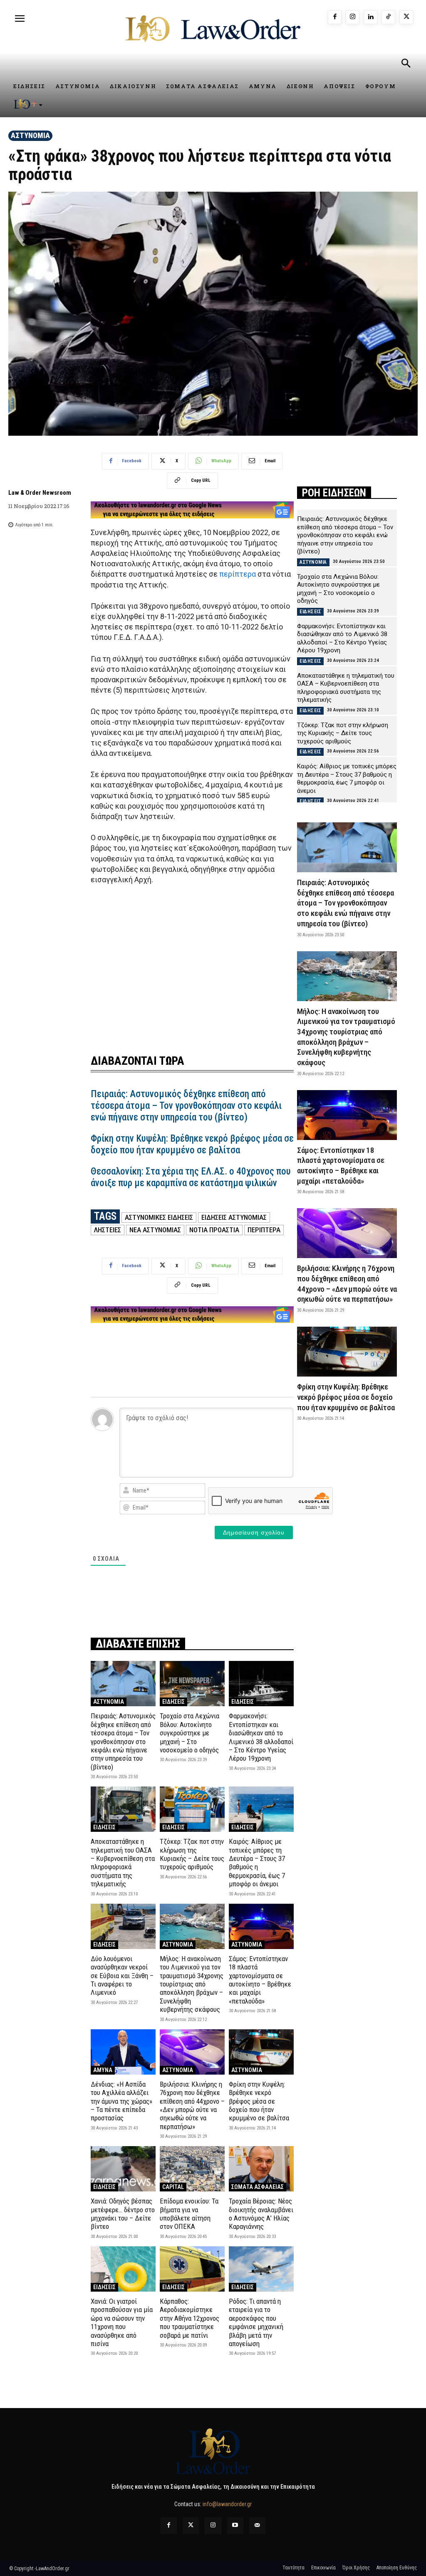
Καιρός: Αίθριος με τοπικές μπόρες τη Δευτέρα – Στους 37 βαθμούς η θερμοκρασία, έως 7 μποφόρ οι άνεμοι (257, 1863)
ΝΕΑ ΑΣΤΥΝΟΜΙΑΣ (155, 1230)
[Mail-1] (257, 2525)
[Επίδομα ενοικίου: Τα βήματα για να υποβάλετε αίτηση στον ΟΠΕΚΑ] (192, 2169)
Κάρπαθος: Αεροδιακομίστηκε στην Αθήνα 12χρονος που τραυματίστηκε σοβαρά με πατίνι (189, 2318)
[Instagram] (353, 17)
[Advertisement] (192, 964)
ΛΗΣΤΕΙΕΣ (108, 1230)
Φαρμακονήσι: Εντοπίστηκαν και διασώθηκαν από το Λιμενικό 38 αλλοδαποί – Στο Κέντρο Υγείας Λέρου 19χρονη (261, 1737)
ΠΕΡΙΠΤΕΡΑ (264, 1230)
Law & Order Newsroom (40, 493)
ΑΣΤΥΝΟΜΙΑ (30, 135)
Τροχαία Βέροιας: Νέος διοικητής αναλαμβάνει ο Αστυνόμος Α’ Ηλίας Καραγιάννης (261, 2214)
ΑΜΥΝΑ (103, 2070)
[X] (406, 17)
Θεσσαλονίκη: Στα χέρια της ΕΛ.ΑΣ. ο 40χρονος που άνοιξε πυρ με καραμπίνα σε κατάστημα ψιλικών (191, 1177)
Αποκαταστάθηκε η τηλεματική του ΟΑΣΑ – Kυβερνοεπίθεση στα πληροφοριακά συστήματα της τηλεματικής (123, 1863)
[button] (406, 64)
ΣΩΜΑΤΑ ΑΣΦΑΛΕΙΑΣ (258, 2187)
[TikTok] (388, 17)
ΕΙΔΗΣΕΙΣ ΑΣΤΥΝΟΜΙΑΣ (234, 1217)
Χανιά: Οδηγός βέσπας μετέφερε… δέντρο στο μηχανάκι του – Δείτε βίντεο (123, 2214)
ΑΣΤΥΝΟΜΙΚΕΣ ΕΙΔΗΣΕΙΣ (159, 1217)
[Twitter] (191, 2525)
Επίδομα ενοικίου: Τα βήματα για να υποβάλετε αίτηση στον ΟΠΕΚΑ (189, 2214)
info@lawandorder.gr (227, 2504)
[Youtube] (235, 2525)
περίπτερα (238, 574)
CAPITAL (173, 2187)
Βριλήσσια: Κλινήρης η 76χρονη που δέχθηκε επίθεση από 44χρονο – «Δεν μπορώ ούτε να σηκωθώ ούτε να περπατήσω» (192, 2105)
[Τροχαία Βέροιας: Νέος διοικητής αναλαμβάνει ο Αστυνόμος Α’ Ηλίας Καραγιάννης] (261, 2169)
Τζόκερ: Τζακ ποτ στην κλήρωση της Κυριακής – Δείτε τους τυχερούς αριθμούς (192, 1854)
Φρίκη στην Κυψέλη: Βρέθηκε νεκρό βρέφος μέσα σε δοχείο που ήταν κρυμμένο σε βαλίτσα (192, 1144)
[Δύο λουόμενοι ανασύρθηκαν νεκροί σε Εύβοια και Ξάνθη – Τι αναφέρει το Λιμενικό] (123, 1926)
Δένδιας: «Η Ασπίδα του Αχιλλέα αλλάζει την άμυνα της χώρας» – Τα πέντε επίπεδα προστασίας (121, 2101)
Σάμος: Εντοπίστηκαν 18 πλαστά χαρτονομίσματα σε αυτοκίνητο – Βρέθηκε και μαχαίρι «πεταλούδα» (260, 1980)
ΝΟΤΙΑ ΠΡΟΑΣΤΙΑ (214, 1230)
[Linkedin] (370, 17)
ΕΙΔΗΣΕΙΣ (173, 1702)
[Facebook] (335, 17)
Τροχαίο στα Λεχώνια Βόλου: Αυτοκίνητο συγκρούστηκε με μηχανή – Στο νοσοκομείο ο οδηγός (189, 1733)
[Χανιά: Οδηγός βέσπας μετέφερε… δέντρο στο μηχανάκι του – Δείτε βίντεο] (123, 2169)
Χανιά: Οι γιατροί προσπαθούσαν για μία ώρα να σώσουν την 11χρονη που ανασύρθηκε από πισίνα (122, 2322)
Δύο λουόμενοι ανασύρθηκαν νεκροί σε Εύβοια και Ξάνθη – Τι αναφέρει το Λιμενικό (122, 1976)
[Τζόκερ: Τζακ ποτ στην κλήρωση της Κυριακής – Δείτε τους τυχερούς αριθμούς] (192, 1809)
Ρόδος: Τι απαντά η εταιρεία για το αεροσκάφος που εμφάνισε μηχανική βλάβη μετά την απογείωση (256, 2322)
